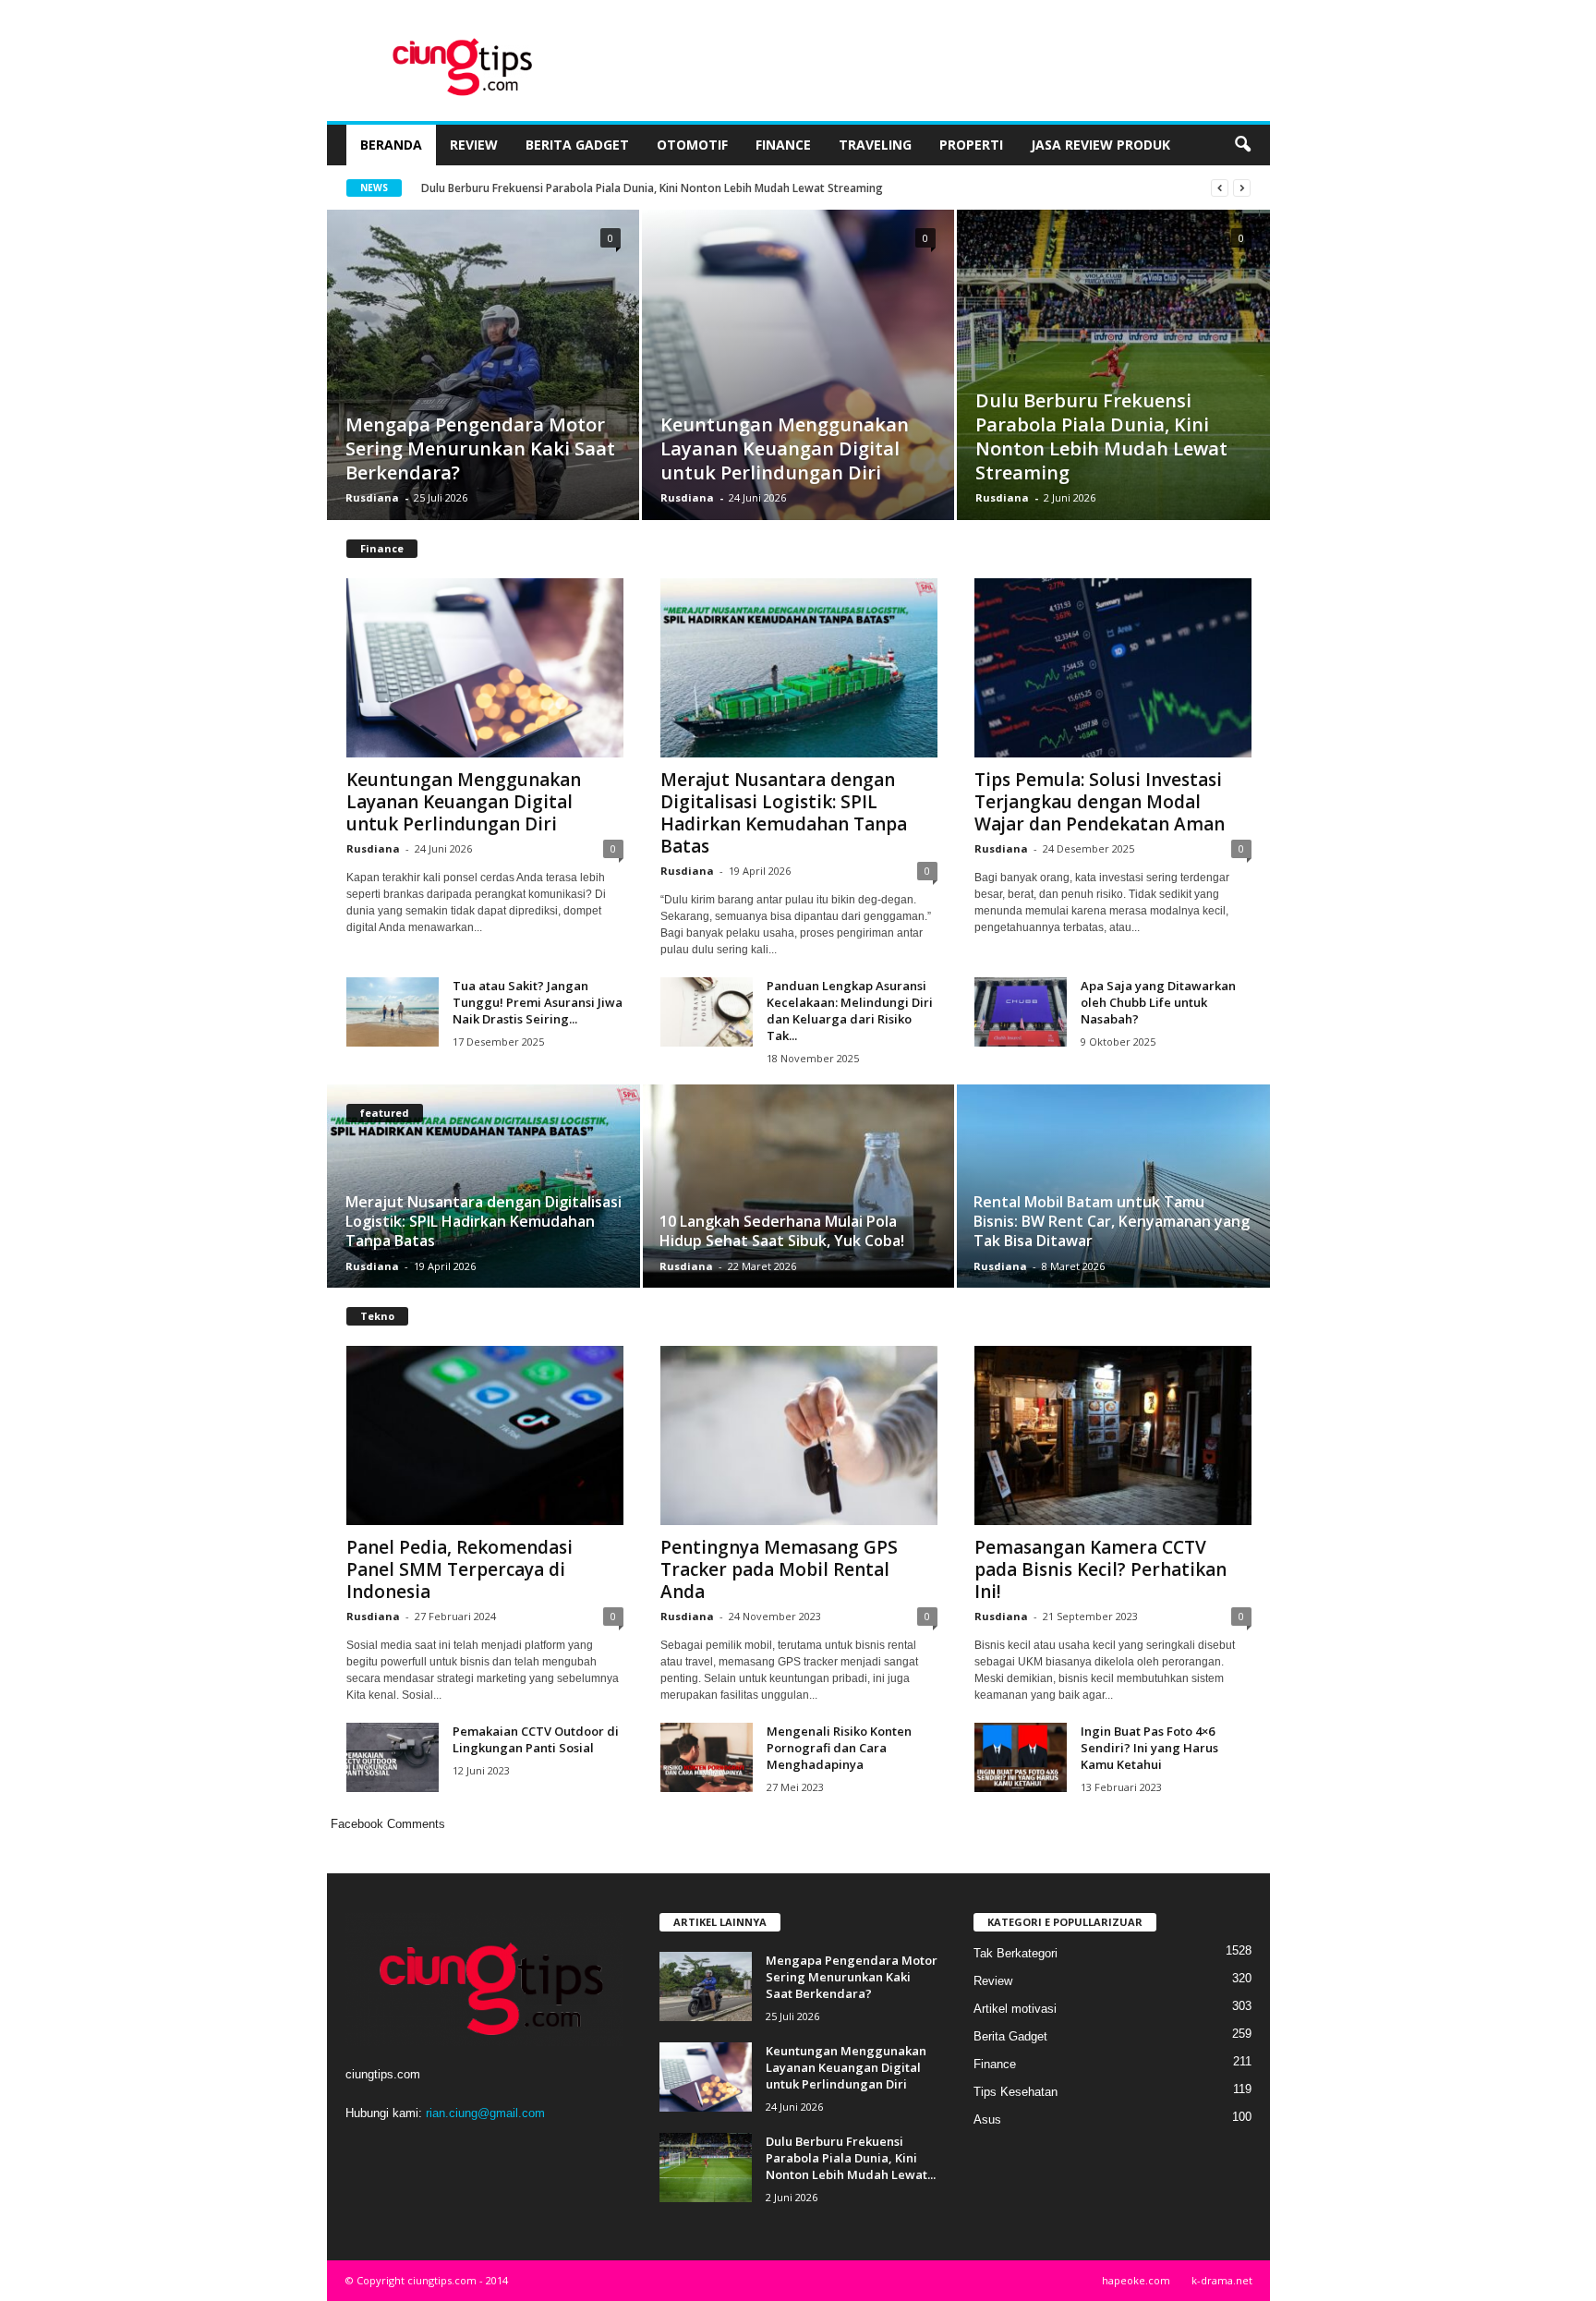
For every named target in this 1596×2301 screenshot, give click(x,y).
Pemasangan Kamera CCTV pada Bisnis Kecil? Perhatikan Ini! (1100, 1569)
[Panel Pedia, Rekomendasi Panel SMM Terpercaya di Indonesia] (485, 1435)
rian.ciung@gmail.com (485, 2113)
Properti (971, 145)
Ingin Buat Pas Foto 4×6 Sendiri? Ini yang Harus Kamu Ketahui (1149, 1748)
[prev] (1220, 188)
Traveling (875, 145)
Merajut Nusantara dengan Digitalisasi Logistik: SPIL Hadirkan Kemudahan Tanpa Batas (784, 813)
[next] (1242, 188)
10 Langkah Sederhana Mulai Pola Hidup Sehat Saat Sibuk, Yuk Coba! (782, 1231)
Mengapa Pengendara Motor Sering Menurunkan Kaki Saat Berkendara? (614, 188)
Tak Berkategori (1016, 1953)
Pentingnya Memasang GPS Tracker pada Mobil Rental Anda (779, 1569)
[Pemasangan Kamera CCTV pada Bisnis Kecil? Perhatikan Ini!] (1113, 1435)
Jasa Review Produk (1100, 145)
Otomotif (692, 145)
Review (474, 145)
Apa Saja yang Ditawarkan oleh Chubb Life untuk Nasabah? (1158, 1002)
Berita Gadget (577, 145)
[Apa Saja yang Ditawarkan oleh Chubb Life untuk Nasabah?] (1021, 1012)
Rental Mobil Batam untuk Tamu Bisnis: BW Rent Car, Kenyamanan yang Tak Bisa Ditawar (1112, 1221)
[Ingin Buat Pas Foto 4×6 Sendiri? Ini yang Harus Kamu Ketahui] (1021, 1757)
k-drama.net (1222, 2280)
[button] (1242, 145)
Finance (783, 145)
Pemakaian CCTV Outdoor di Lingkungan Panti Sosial (536, 1739)
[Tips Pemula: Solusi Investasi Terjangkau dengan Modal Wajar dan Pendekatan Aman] (1113, 668)
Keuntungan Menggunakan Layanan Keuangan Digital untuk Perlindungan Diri (785, 448)
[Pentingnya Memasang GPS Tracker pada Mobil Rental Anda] (799, 1435)
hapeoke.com (1136, 2280)
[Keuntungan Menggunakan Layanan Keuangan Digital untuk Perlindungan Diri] (798, 393)
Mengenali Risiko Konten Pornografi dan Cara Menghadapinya (839, 1748)
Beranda (391, 145)
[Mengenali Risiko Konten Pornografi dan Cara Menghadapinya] (707, 1757)
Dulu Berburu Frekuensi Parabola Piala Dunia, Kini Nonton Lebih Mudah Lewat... (851, 2158)
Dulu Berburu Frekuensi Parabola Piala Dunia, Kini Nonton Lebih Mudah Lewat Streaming (1101, 436)
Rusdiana (372, 497)
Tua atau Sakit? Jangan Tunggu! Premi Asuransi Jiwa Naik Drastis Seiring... (538, 1002)
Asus (987, 2119)
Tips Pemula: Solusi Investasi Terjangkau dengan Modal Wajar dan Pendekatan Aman (1100, 802)
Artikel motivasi (1015, 2009)
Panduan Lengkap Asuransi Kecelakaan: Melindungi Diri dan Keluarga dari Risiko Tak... (850, 1011)
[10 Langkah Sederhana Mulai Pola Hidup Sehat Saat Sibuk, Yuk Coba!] (798, 1186)
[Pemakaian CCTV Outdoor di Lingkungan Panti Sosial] (393, 1757)
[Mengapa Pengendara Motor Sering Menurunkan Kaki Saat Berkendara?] (483, 393)
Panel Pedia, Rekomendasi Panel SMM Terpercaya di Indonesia (459, 1569)
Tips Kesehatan (1016, 2092)
